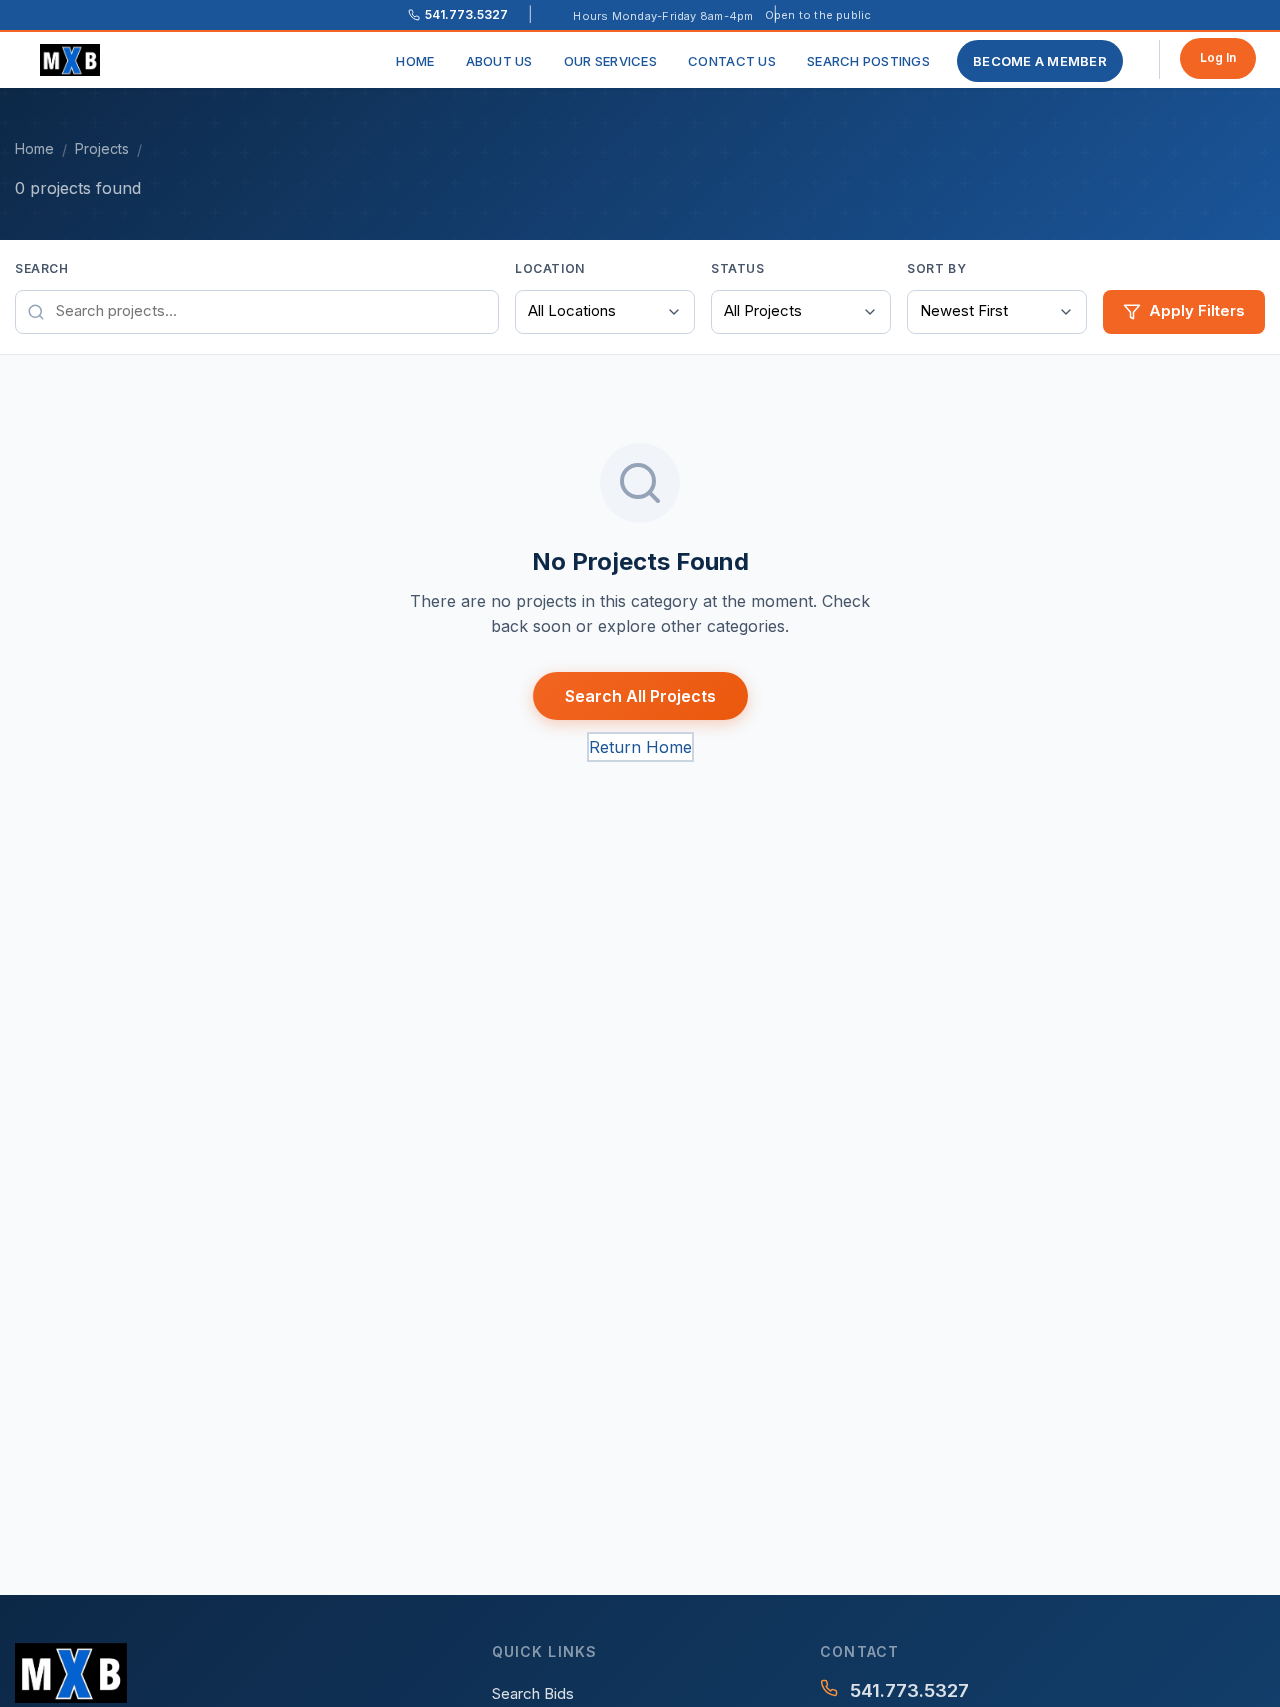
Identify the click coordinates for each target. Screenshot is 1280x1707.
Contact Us (732, 61)
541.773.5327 (909, 1690)
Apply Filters (1197, 310)
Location (550, 268)
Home (415, 61)
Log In (1218, 57)
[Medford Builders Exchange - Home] (77, 60)
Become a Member (1040, 61)
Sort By (936, 268)
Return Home (640, 747)
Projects (102, 148)
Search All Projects (640, 696)
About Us (499, 61)
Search (42, 268)
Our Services (610, 61)
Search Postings (868, 61)
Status (738, 268)
